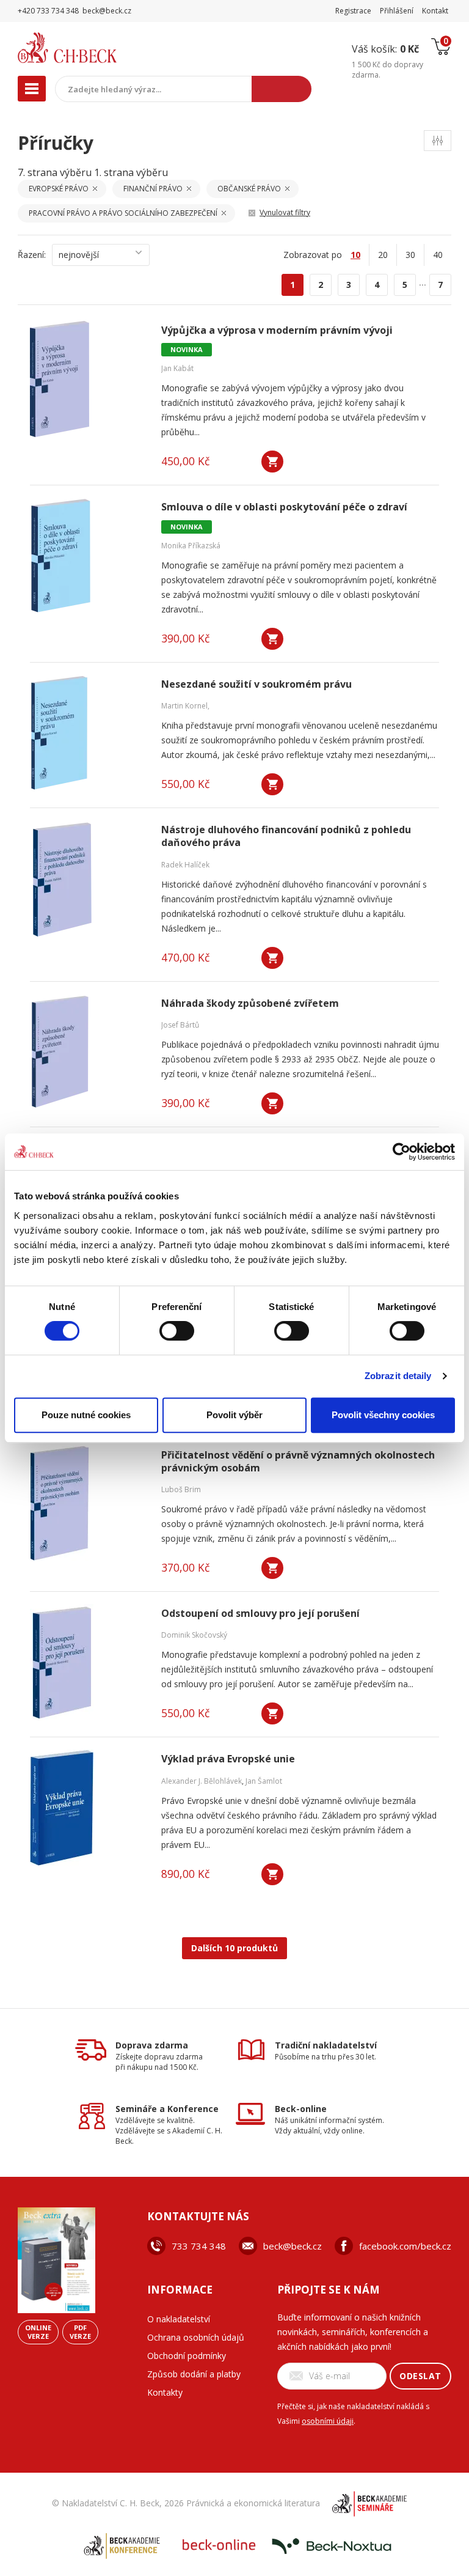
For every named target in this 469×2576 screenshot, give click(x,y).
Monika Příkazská (191, 546)
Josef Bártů (180, 1025)
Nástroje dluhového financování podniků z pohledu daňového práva (286, 836)
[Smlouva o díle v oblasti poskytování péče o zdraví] (88, 556)
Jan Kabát (177, 368)
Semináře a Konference (167, 2109)
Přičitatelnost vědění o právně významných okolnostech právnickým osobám (298, 1462)
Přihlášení (397, 11)
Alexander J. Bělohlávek (202, 1781)
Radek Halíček (185, 865)
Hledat (282, 89)
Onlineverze (38, 2332)
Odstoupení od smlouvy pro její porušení (260, 1614)
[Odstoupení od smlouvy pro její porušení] (88, 1662)
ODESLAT (420, 2376)
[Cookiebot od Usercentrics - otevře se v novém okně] (402, 1152)
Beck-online (301, 2109)
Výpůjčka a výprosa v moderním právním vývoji (277, 330)
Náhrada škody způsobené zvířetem (250, 1003)
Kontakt (435, 11)
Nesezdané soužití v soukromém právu (256, 684)
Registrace (353, 11)
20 (383, 255)
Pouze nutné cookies (86, 1415)
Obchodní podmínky (187, 2356)
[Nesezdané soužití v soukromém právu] (88, 733)
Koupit (272, 462)
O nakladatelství (179, 2319)
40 (438, 255)
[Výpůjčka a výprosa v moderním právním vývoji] (88, 379)
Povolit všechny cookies (383, 1415)
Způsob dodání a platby (194, 2374)
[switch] (177, 1331)
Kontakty (165, 2392)
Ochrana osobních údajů (196, 2337)
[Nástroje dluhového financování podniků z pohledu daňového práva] (88, 878)
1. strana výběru (131, 172)
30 (410, 255)
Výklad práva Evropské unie (228, 1759)
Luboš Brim (181, 1489)
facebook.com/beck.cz (405, 2246)
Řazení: (32, 255)
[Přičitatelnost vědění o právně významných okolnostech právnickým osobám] (88, 1504)
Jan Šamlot (264, 1781)
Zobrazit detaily (398, 1376)
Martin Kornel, (185, 706)
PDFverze (80, 2332)
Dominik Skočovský (194, 1635)
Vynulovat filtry (285, 212)
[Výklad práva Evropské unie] (88, 1808)
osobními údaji (328, 2421)
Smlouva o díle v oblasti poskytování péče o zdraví (284, 507)
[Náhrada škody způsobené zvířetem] (88, 1052)
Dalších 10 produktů (234, 1948)
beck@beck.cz (293, 2246)
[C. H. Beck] (93, 48)
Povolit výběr (234, 1415)
